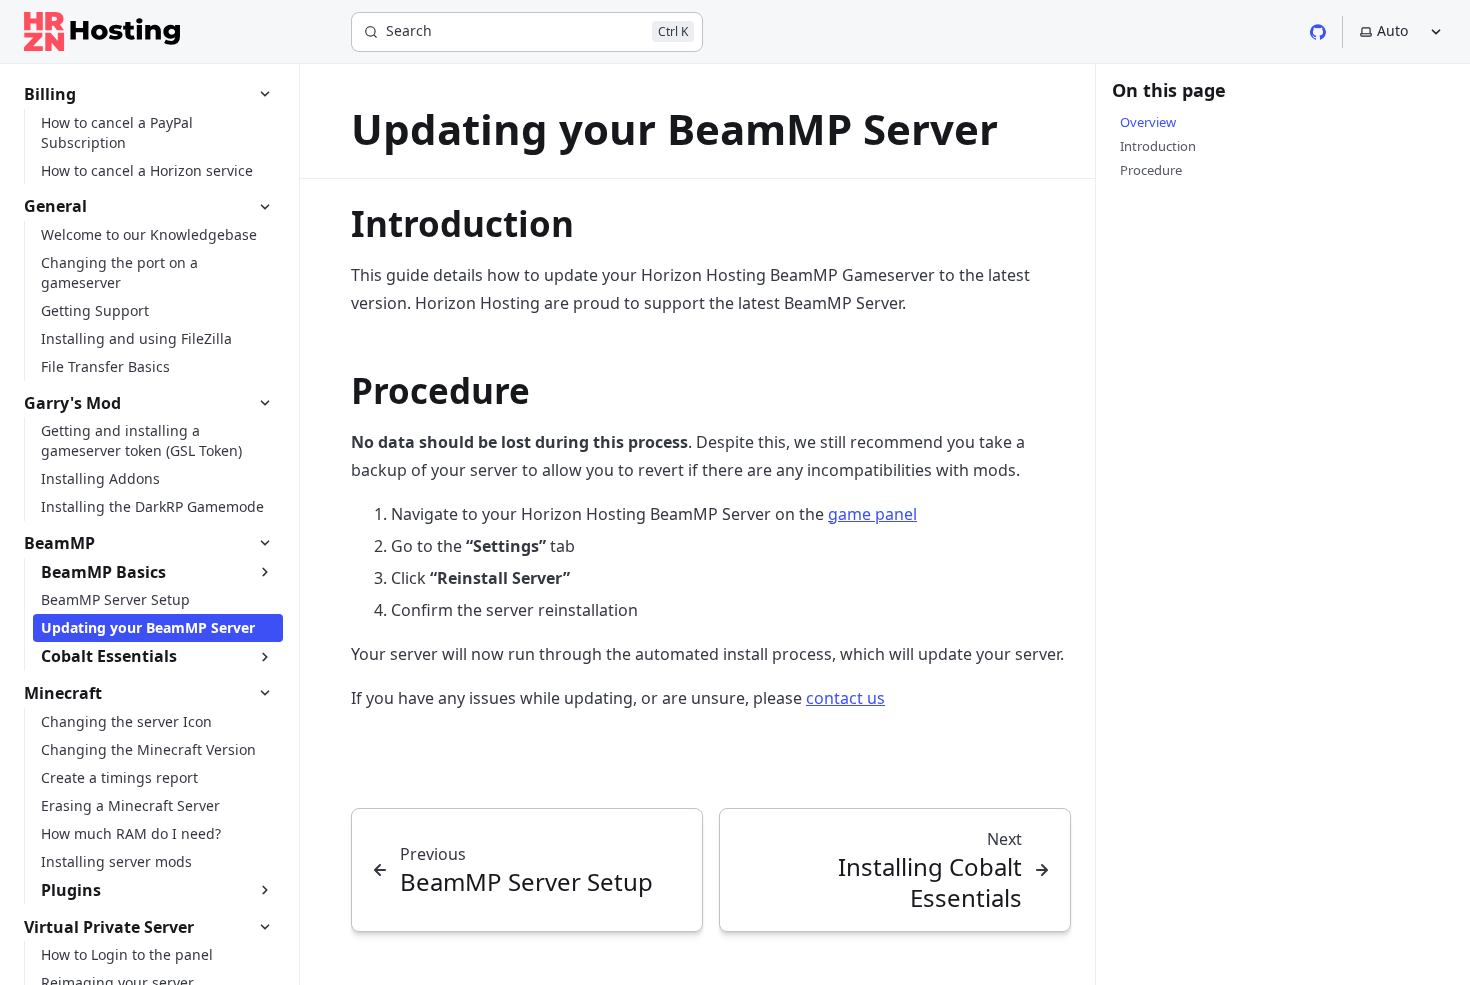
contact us (845, 698)
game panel (872, 514)
